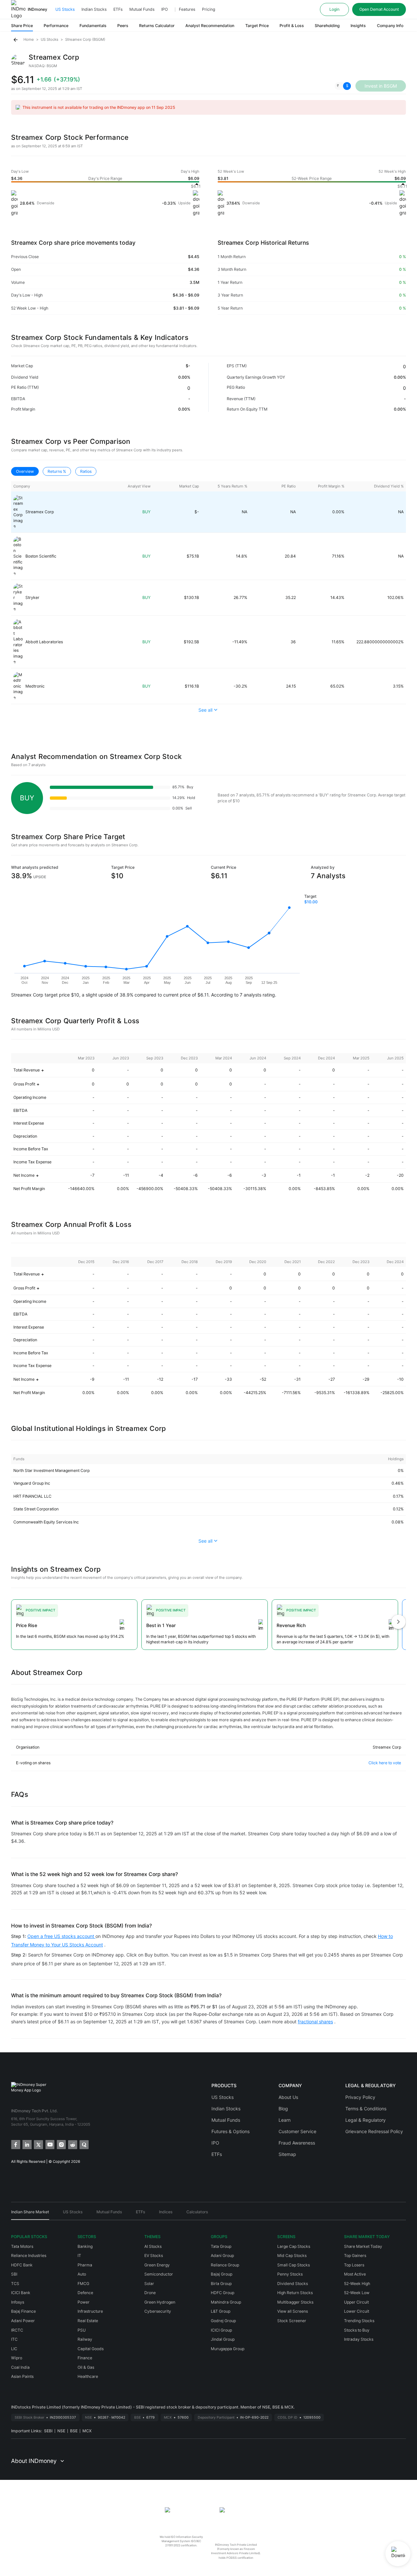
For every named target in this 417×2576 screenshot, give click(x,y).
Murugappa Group (228, 2349)
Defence (85, 2293)
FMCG (83, 2284)
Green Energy (157, 2265)
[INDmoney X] (38, 2144)
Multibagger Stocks (295, 2302)
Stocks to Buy (357, 2330)
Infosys (18, 2302)
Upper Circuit (356, 2302)
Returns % (57, 471)
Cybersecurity (158, 2311)
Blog (283, 2109)
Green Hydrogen (160, 2302)
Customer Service (297, 2131)
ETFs (118, 9)
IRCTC (17, 2330)
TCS (15, 2284)
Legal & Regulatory (366, 2120)
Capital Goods (91, 2349)
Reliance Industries (29, 2256)
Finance (85, 2358)
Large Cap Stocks (294, 2246)
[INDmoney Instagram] (61, 2144)
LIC (14, 2349)
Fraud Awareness (297, 2143)
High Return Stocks (295, 2293)
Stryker (32, 597)
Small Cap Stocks (294, 2265)
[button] (343, 86)
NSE (61, 2431)
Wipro (17, 2358)
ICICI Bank (21, 2293)
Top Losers (354, 2265)
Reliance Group (225, 2265)
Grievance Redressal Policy (374, 2131)
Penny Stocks (290, 2274)
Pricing (208, 9)
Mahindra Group (226, 2302)
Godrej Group (223, 2321)
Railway (85, 2339)
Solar (149, 2284)
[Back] (16, 40)
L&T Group (221, 2311)
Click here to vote (385, 1763)
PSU (82, 2330)
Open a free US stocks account (61, 1936)
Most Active (355, 2274)
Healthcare (88, 2376)
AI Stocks (153, 2246)
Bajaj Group (222, 2274)
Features (187, 9)
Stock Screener (292, 2321)
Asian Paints (22, 2376)
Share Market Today (363, 2246)
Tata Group (221, 2246)
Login (334, 9)
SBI (14, 2274)
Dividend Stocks (293, 2284)
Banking (85, 2246)
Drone (150, 2293)
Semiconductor (159, 2274)
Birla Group (221, 2284)
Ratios (86, 471)
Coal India (20, 2367)
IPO (165, 9)
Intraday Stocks (359, 2339)
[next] (398, 1622)
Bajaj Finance (23, 2311)
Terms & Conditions (366, 2109)
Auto (82, 2274)
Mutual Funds (142, 9)
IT (79, 2256)
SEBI (48, 2431)
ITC (14, 2339)
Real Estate (88, 2321)
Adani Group (222, 2256)
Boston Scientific (41, 556)
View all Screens (293, 2311)
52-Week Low (357, 2293)
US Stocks (65, 9)
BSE (74, 2431)
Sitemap (287, 2154)
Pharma (85, 2265)
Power (84, 2302)
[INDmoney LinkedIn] (27, 2144)
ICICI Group (221, 2330)
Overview (25, 471)
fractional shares (315, 2022)
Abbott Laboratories (44, 642)
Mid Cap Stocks (292, 2256)
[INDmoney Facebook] (15, 2144)
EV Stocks (154, 2256)
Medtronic (35, 686)
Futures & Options (230, 2131)
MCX (87, 2431)
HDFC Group (223, 2293)
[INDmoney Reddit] (72, 2144)
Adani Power (23, 2321)
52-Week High (357, 2284)
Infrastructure (90, 2311)
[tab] (30, 2214)
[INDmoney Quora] (84, 2144)
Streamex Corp (40, 512)
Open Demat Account (379, 9)
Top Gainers (355, 2256)
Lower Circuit (357, 2311)
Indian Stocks (94, 9)
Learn (285, 2120)
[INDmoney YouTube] (49, 2144)
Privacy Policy (360, 2097)
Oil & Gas (86, 2367)
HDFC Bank (22, 2265)
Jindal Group (223, 2339)
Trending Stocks (359, 2321)
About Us (288, 2097)
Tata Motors (22, 2246)
